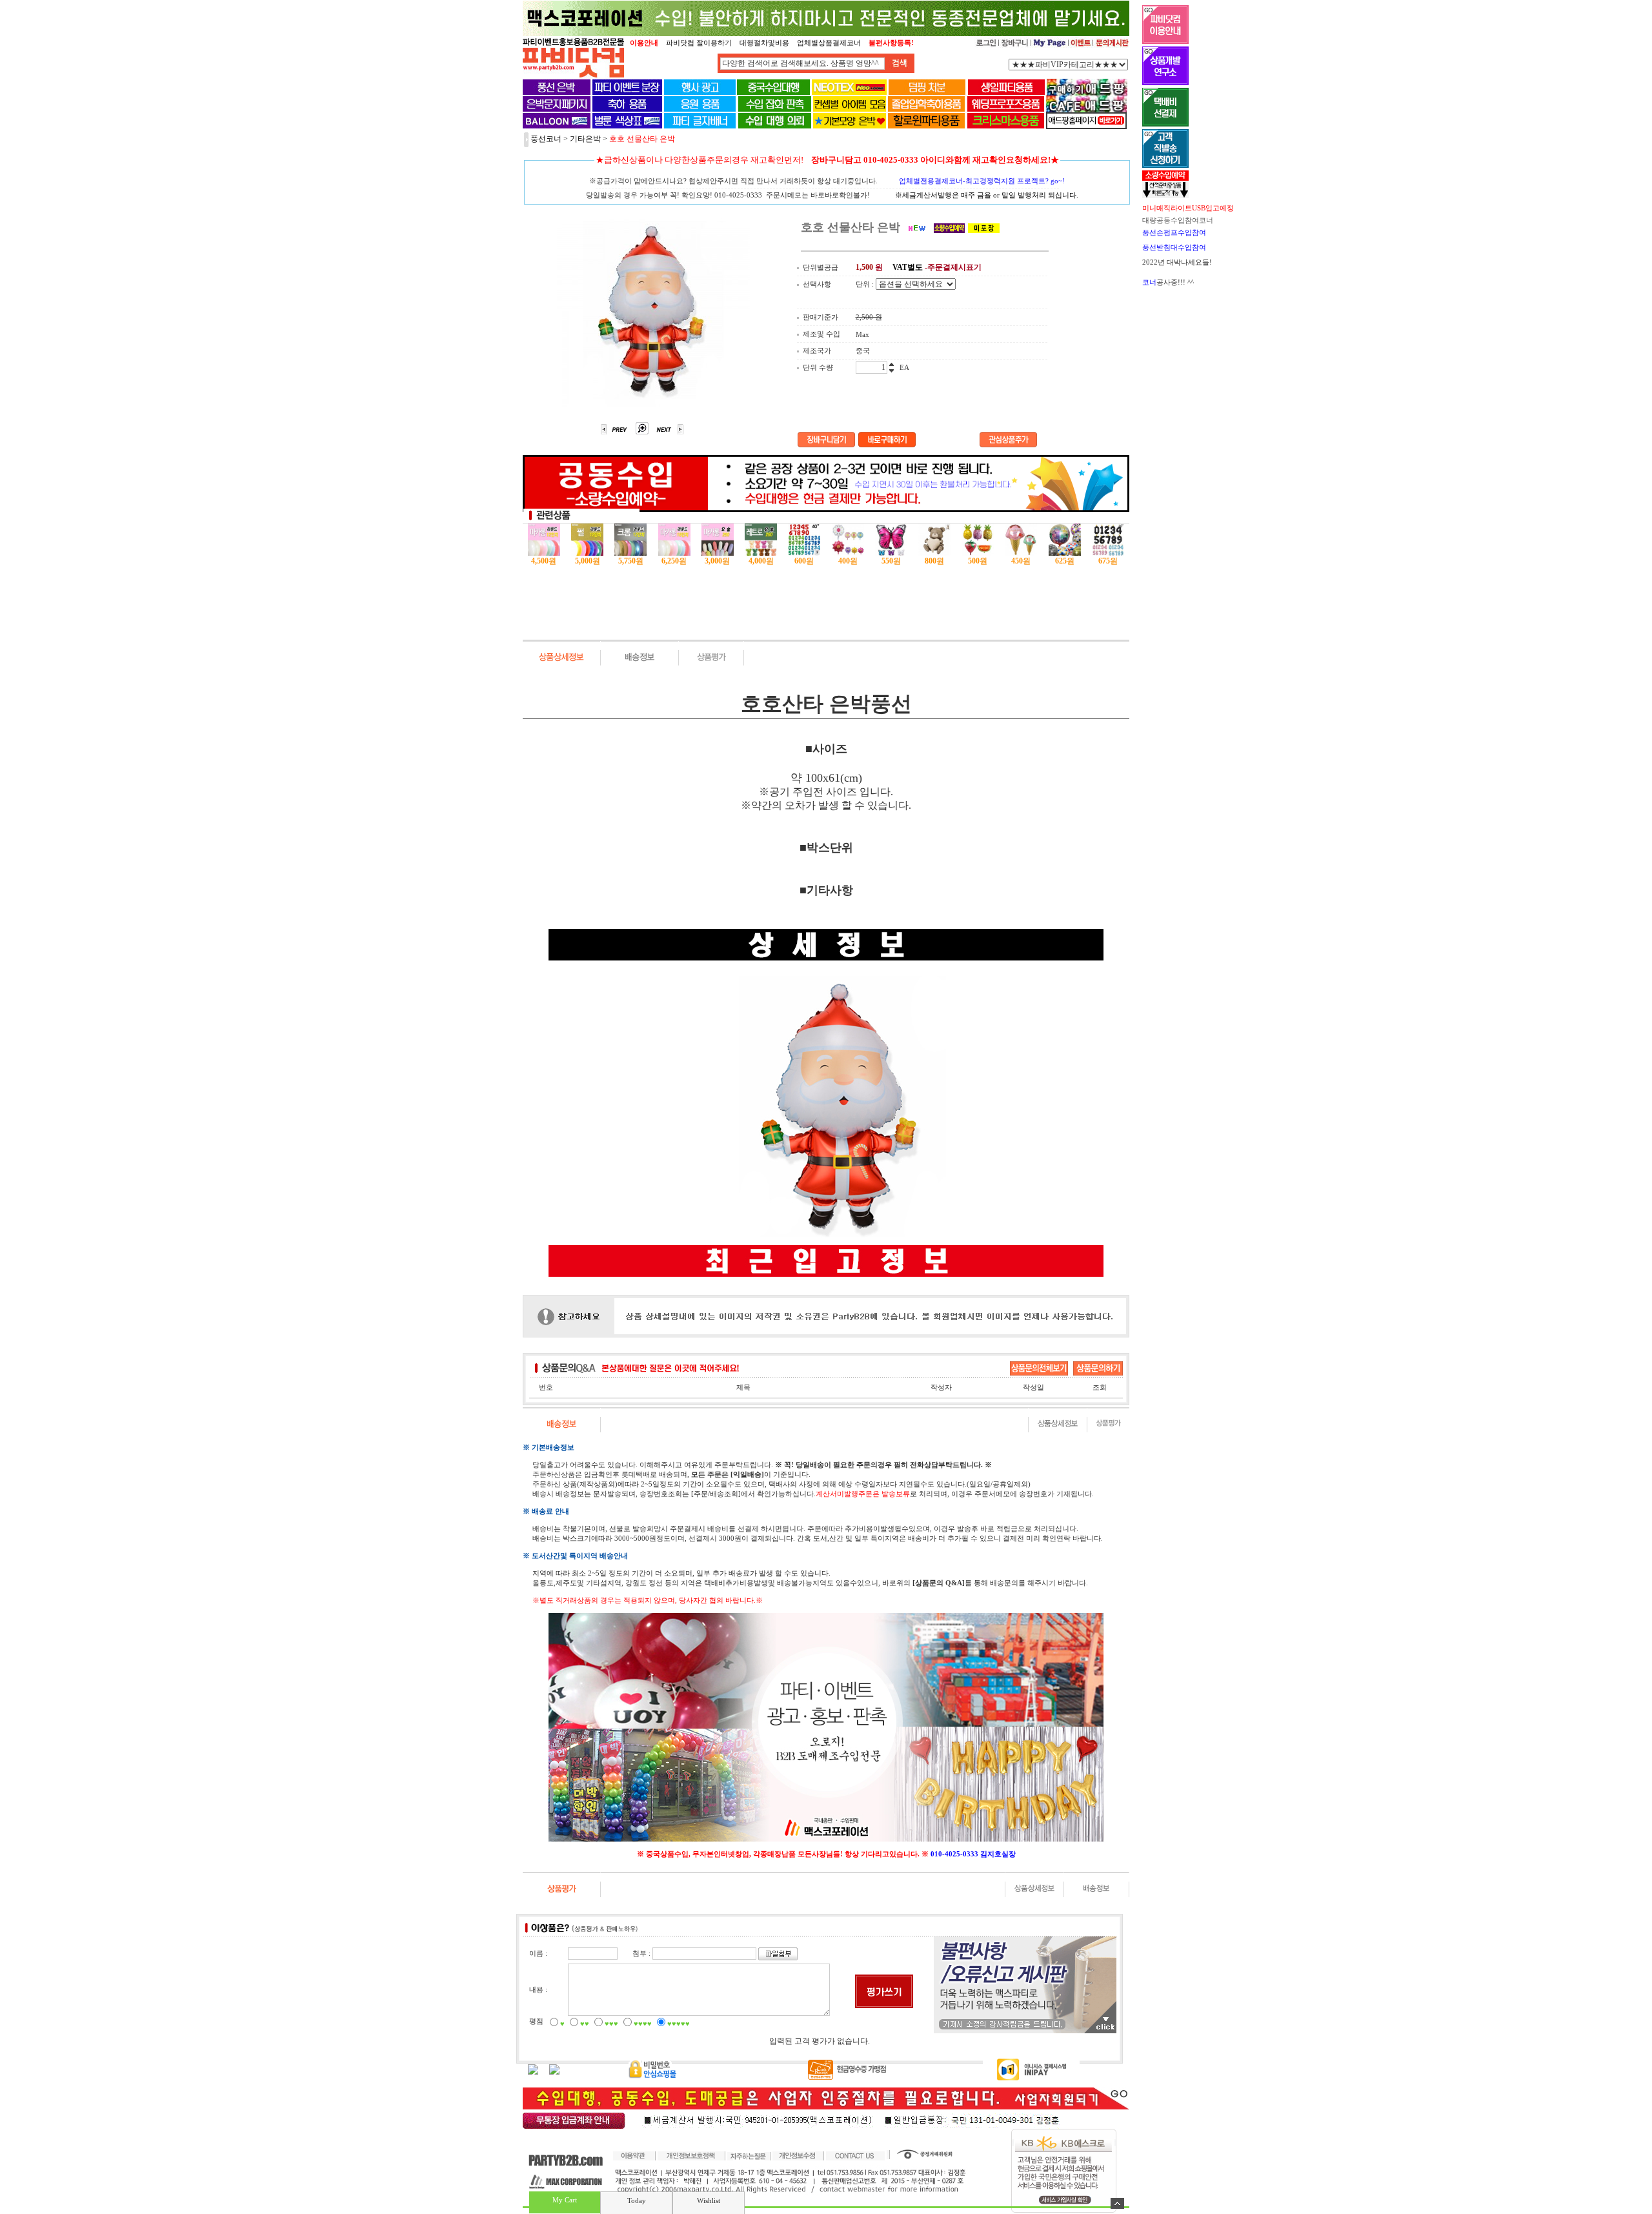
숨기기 (1117, 2203)
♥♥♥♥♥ (679, 2024)
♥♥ (585, 2024)
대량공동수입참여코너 (1178, 220)
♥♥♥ (611, 2024)
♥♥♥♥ (643, 2024)
